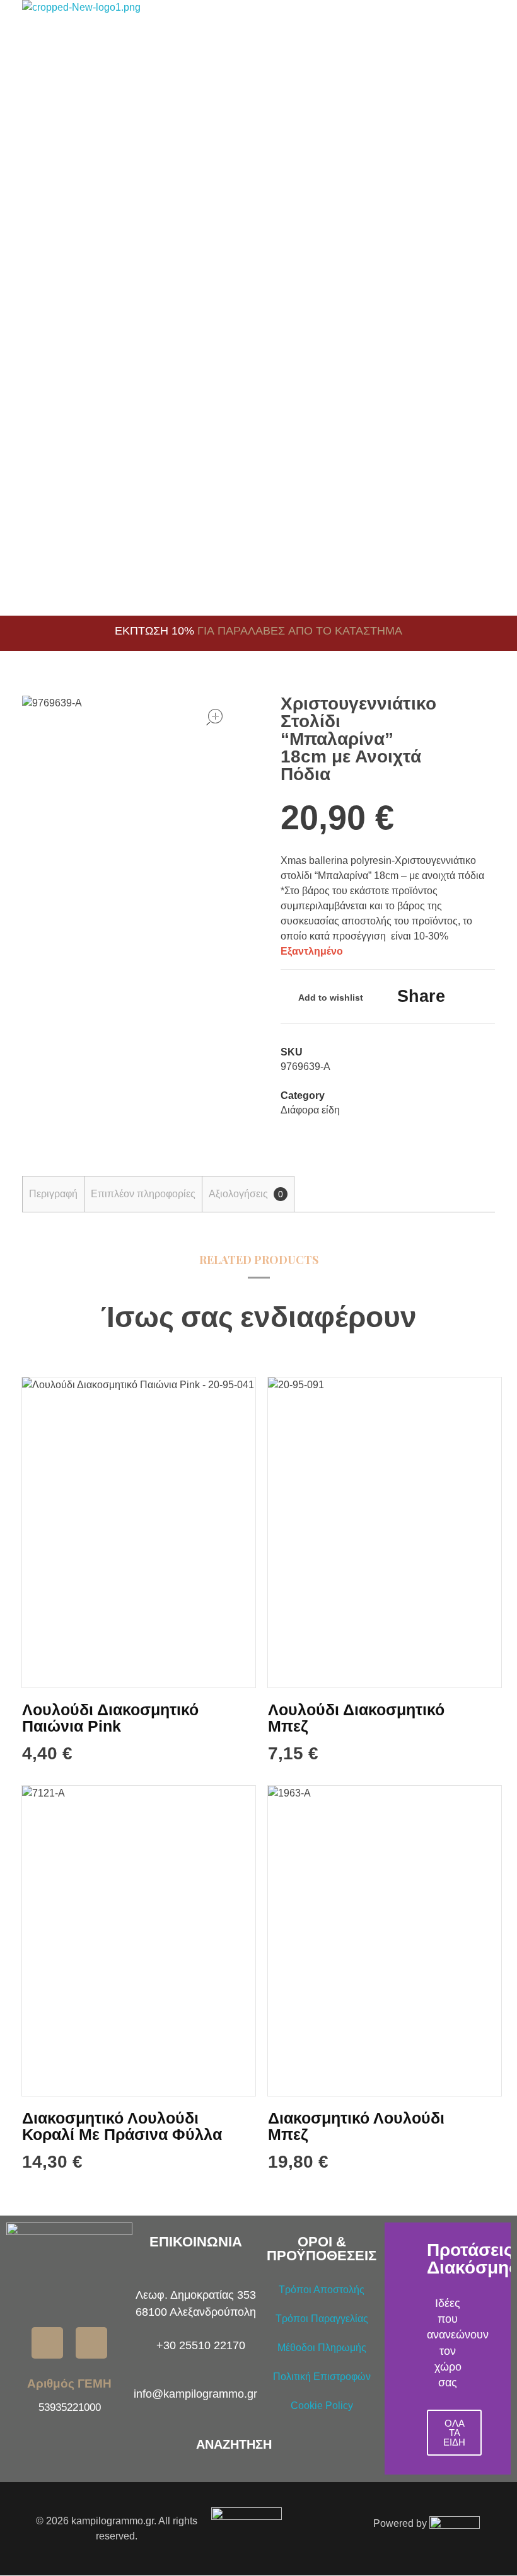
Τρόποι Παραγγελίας (322, 2319)
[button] (397, 2349)
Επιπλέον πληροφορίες (143, 1194)
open (214, 717)
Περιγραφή (53, 1194)
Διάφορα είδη (310, 1110)
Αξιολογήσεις (246, 1194)
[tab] (53, 1194)
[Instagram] (91, 2343)
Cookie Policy (322, 2406)
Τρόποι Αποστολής (322, 2290)
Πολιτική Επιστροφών (322, 2377)
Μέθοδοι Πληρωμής (322, 2348)
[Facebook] (47, 2343)
